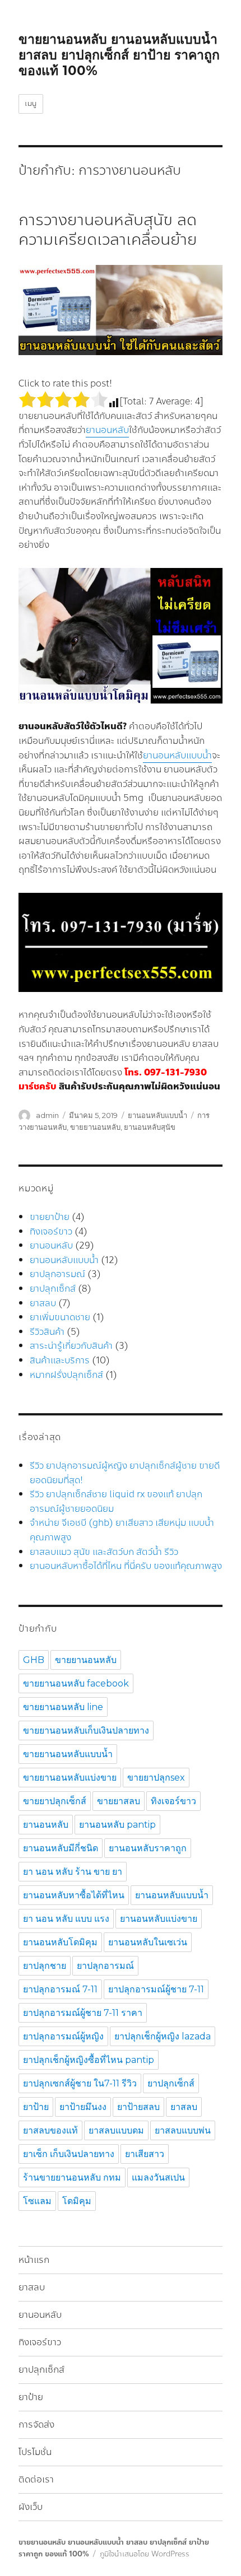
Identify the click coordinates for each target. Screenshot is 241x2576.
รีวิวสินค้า (47, 1332)
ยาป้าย (36, 2107)
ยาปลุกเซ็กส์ (53, 1289)
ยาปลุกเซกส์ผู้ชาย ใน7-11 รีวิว (80, 2083)
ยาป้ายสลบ (138, 2107)
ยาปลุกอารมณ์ (57, 1274)
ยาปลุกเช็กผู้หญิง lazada (163, 2036)
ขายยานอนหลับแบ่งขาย (70, 1778)
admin (47, 1115)
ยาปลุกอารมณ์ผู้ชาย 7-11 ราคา (83, 2013)
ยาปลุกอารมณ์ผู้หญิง (63, 2036)
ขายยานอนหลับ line (63, 1707)
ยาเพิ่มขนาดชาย (60, 1317)
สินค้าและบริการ (60, 1360)
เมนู (31, 104)
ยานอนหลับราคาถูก (148, 1848)
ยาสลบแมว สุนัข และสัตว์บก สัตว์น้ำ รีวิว (104, 1552)
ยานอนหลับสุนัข (150, 1127)
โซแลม (37, 2201)
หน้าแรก (34, 2260)
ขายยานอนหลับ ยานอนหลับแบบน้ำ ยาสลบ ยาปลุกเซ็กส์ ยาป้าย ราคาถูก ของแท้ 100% (119, 55)
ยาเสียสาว (145, 2154)
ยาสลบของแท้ (50, 2130)
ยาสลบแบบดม (116, 2130)
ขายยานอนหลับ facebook (76, 1683)
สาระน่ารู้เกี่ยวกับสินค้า (71, 1346)
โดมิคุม (77, 2201)
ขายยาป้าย (50, 1217)
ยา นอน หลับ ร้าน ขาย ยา (73, 1872)
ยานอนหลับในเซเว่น (148, 1942)
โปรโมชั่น (35, 2452)
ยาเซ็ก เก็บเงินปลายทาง (69, 2154)
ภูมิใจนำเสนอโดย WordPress (145, 2554)
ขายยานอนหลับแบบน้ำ (68, 1754)
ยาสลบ (43, 1303)
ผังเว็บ (31, 2507)
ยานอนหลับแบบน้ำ (177, 755)
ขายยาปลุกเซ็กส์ (55, 1801)
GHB (34, 1660)
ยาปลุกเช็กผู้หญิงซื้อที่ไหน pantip (89, 2060)
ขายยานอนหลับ (95, 1127)
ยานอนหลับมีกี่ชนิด (61, 1848)
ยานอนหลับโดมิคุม (60, 1942)
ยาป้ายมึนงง (83, 2107)
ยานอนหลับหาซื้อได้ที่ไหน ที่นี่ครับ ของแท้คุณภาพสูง (126, 1566)
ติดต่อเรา (36, 2479)
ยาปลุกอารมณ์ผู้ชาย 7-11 (156, 1989)
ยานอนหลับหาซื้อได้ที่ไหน (74, 1895)
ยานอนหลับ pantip (117, 1825)
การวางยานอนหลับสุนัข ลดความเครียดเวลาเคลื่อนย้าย (108, 230)
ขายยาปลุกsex (156, 1778)
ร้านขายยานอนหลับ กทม (72, 2177)
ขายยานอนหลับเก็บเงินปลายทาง (86, 1730)
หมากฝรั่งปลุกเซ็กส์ (66, 1375)
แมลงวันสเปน (158, 2177)
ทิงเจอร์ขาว (51, 1231)
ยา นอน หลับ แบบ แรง (66, 1919)
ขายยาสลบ (119, 1801)
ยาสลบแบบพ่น (183, 2130)
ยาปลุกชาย (45, 1966)
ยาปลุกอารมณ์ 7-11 (60, 1989)
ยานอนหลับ (107, 430)
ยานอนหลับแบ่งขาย (159, 1919)
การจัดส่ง (36, 2424)
